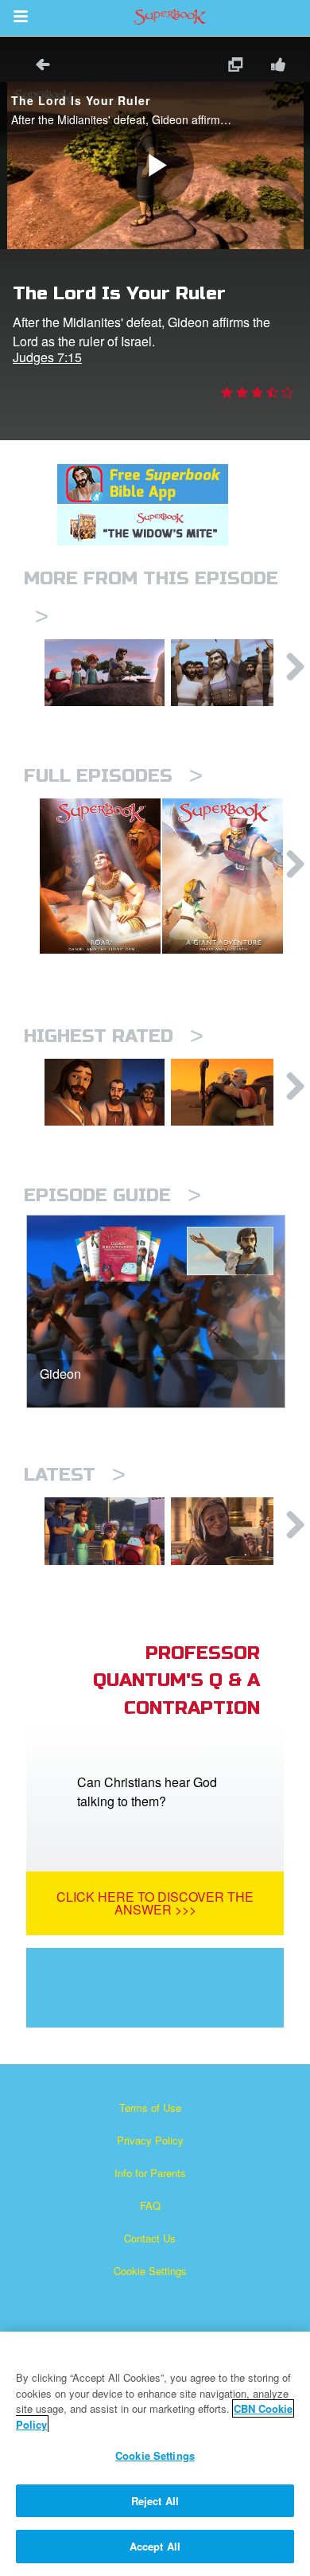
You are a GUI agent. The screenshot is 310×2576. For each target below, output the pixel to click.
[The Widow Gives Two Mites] (231, 1531)
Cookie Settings (150, 2271)
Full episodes (113, 776)
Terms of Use (150, 2108)
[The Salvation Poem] (105, 1531)
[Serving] (105, 1092)
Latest (75, 1475)
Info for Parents (150, 2173)
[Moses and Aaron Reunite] (231, 1092)
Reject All (155, 2501)
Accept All (155, 2546)
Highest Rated (114, 1036)
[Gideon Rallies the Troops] (231, 673)
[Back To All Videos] (37, 66)
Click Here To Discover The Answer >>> (155, 1903)
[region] (155, 2454)
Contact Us (150, 2238)
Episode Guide (112, 1195)
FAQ (150, 2205)
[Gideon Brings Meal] (105, 673)
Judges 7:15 (47, 357)
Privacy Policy (150, 2140)
